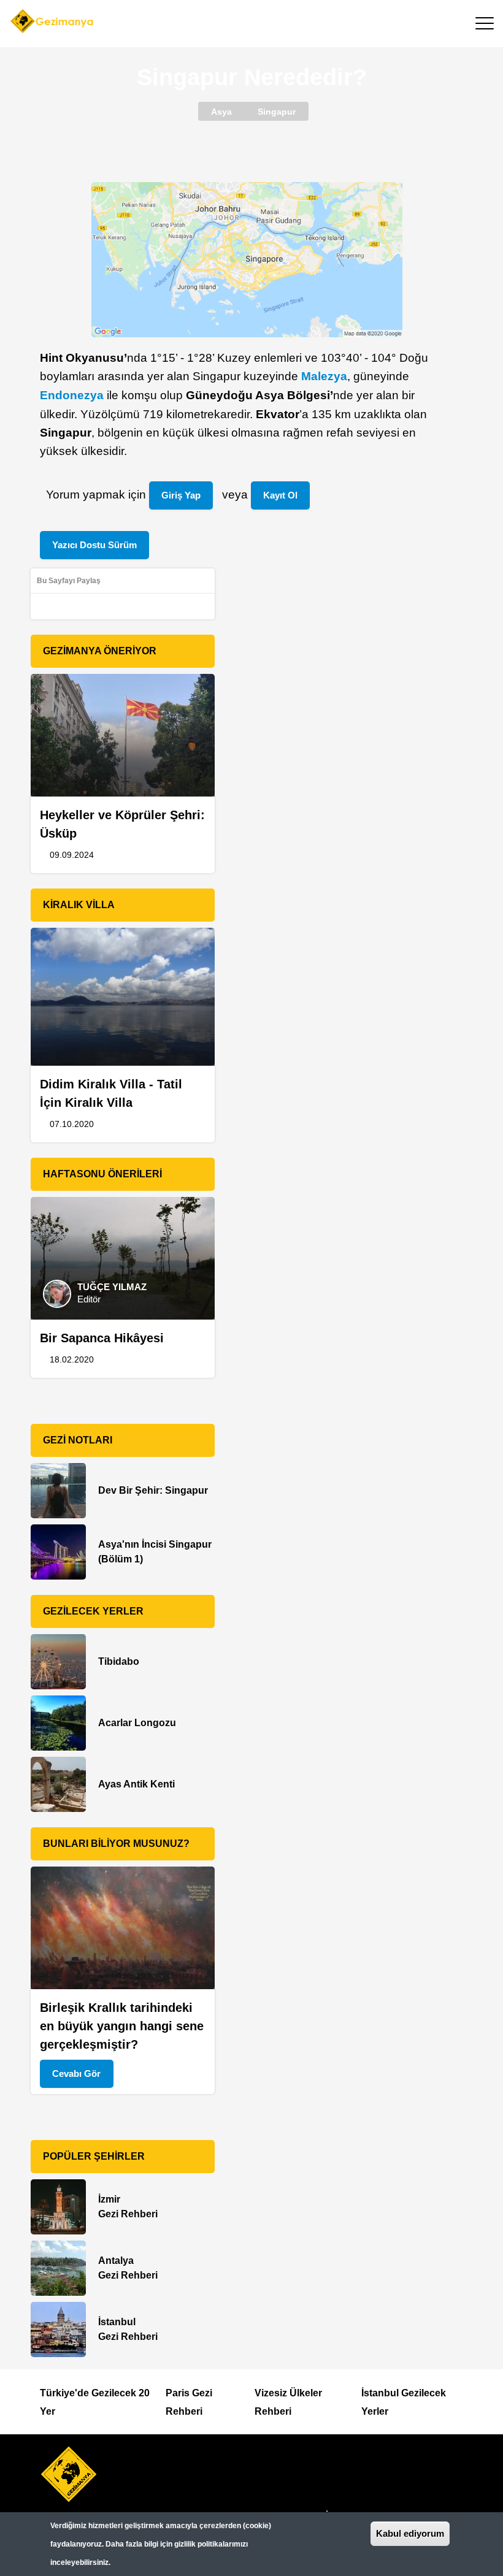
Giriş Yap (181, 495)
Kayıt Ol (280, 495)
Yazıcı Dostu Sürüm (94, 545)
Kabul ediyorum (410, 2533)
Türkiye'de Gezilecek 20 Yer (95, 2402)
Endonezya (72, 395)
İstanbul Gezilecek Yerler (404, 2402)
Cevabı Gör (76, 2073)
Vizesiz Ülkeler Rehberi (288, 2402)
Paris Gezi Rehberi (189, 2402)
